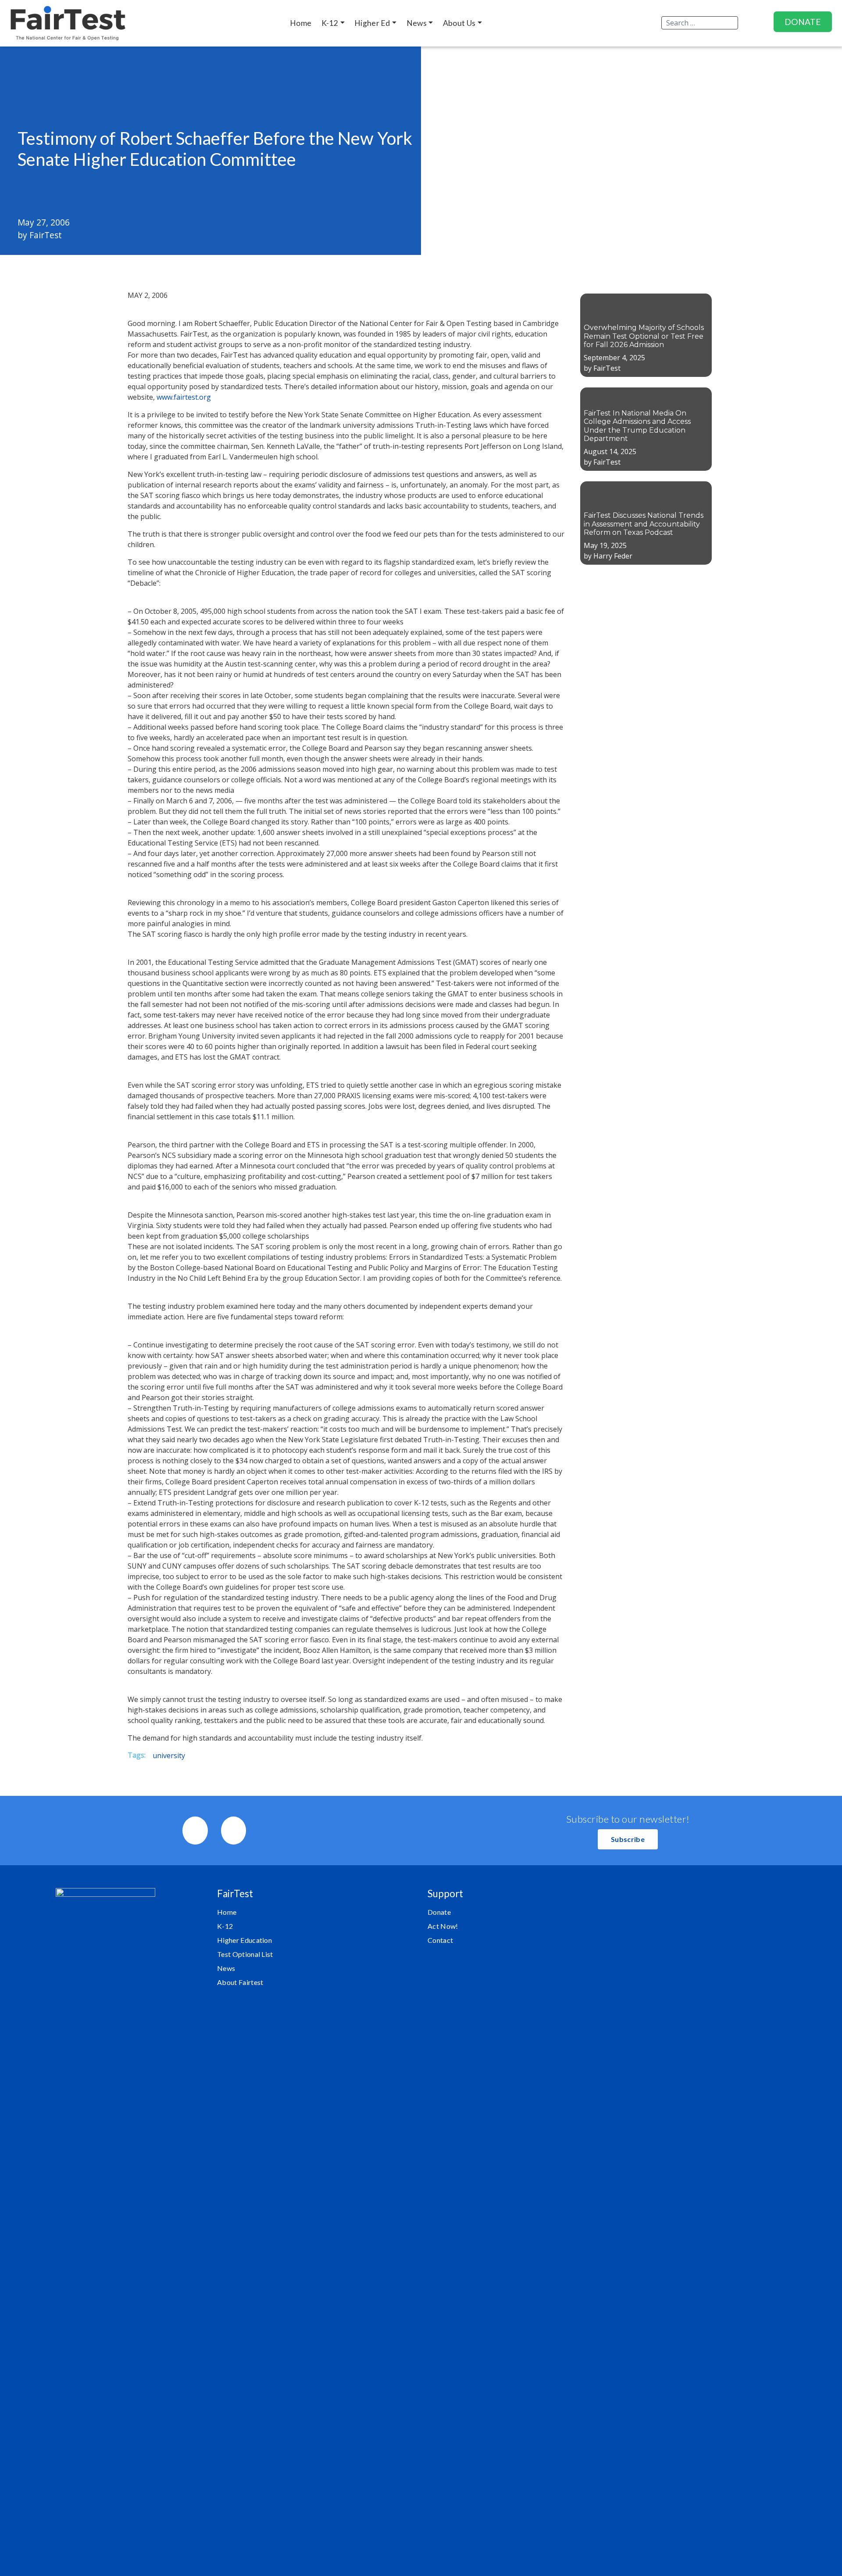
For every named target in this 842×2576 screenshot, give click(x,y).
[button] (628, 1839)
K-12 (225, 1926)
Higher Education (244, 1940)
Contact (440, 1940)
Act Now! (443, 1926)
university (169, 1756)
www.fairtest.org (184, 397)
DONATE (803, 22)
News (226, 1968)
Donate (439, 1912)
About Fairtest (240, 1982)
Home (227, 1912)
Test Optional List (245, 1954)
